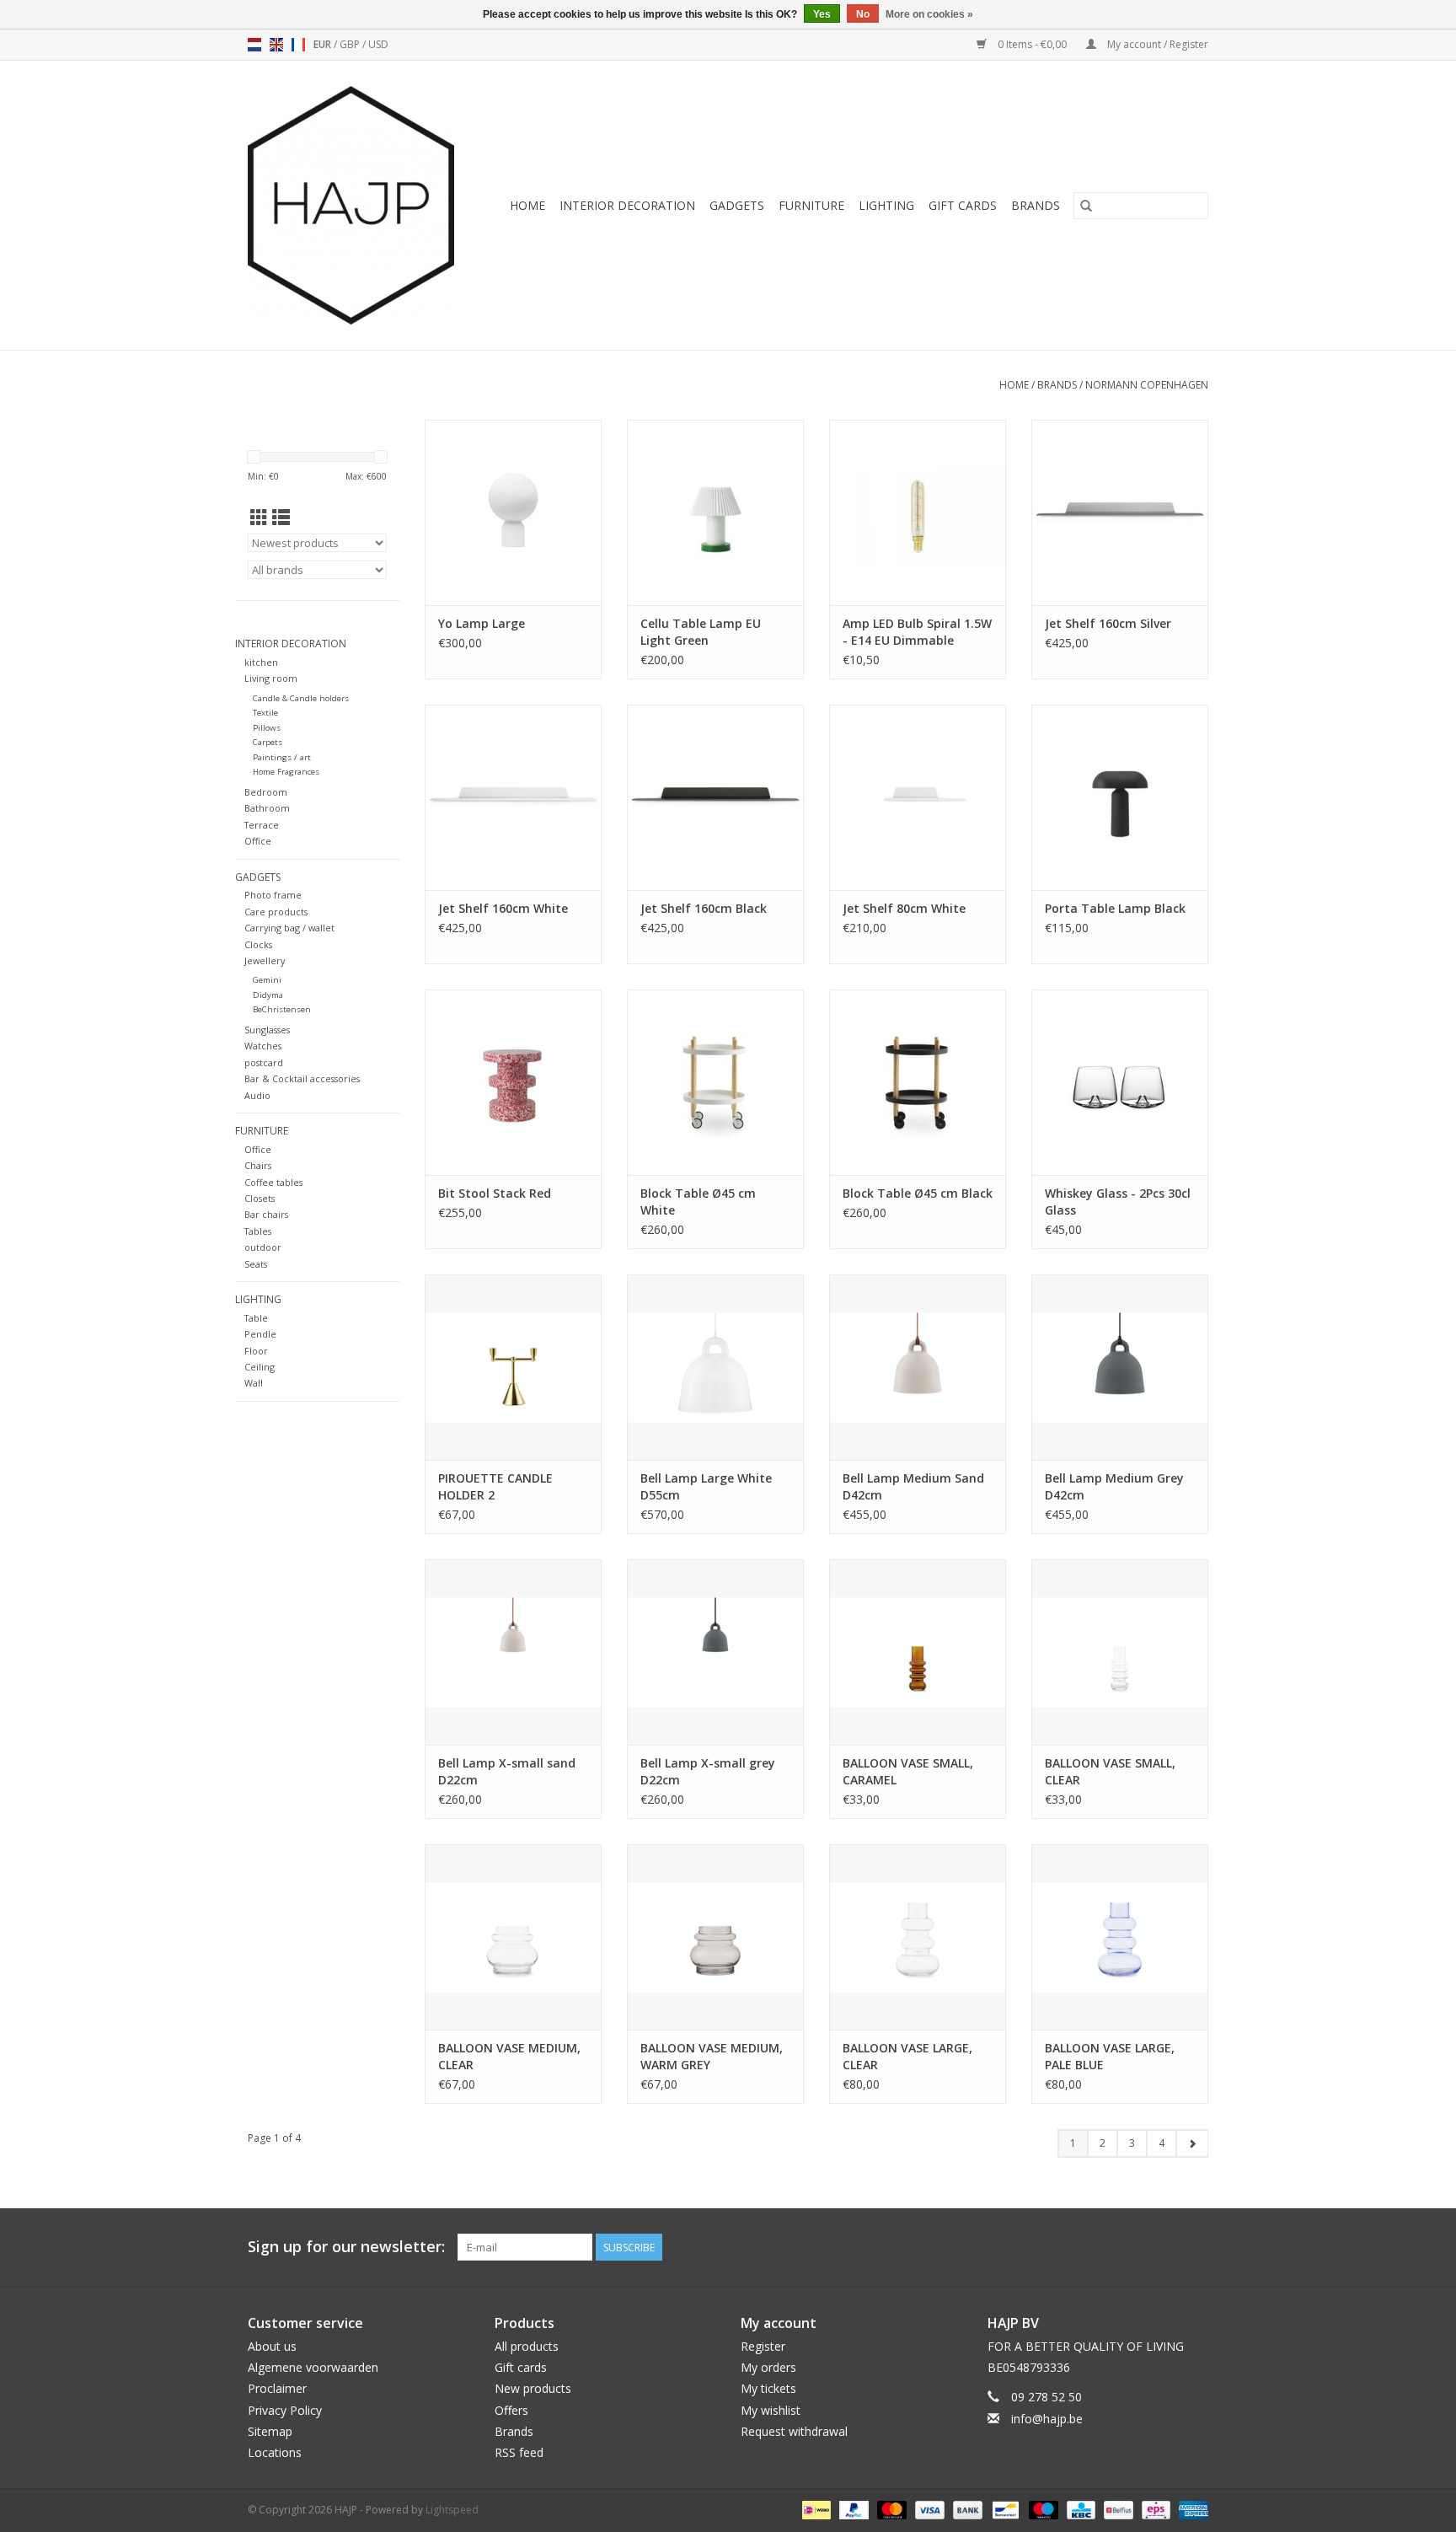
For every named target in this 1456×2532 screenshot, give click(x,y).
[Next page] (1192, 2143)
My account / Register (1156, 44)
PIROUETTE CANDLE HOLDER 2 (495, 1486)
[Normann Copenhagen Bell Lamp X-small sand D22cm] (513, 1652)
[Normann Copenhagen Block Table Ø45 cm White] (715, 1082)
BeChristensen (282, 1009)
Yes (822, 14)
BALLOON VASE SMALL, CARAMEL (908, 1771)
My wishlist (771, 2410)
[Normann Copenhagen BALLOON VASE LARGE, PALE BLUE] (1120, 1937)
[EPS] (1154, 2509)
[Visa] (928, 2509)
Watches (263, 1046)
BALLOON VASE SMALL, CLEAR (1110, 1771)
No (863, 14)
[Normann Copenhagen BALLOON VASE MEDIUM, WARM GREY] (715, 1937)
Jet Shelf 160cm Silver (1108, 623)
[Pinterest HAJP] (1164, 2247)
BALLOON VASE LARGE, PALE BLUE (1110, 2056)
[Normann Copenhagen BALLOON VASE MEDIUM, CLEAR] (513, 1937)
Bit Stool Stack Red (495, 1193)
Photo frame (273, 895)
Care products (276, 912)
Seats (256, 1264)
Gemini (267, 980)
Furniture (811, 205)
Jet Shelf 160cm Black (704, 908)
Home (527, 205)
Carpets (268, 742)
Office (258, 841)
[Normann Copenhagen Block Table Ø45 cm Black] (918, 1082)
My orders (768, 2367)
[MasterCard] (890, 2509)
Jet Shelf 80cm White (904, 908)
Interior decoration (627, 205)
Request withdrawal (794, 2431)
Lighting (886, 205)
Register (763, 2346)
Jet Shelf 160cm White (503, 908)
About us (272, 2346)
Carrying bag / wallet (289, 928)
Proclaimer (277, 2388)
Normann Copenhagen (1147, 385)
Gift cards (963, 205)
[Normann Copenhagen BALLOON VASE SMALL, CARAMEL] (918, 1652)
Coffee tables (273, 1182)
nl (254, 45)
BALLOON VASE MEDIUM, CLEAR (509, 2056)
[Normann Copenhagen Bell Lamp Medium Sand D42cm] (918, 1367)
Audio (257, 1095)
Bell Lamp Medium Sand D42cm (913, 1486)
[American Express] (1191, 2509)
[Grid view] (259, 518)
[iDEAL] (815, 2509)
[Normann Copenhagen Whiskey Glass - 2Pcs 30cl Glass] (1120, 1082)
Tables (258, 1231)
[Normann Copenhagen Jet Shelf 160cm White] (513, 797)
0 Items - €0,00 (1032, 44)
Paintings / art (282, 757)
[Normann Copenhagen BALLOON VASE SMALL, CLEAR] (1120, 1652)
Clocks (258, 944)
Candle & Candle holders (301, 698)
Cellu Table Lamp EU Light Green (701, 632)
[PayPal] (852, 2509)
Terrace (262, 825)
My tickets (768, 2388)
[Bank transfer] (966, 2509)
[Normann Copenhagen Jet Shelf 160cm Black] (715, 797)
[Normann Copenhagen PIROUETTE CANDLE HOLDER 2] (513, 1367)
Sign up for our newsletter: (346, 2247)
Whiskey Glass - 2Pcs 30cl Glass (1118, 1202)
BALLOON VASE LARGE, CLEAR (907, 2056)
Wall (254, 1383)
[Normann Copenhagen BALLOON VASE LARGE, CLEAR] (918, 1937)
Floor (256, 1351)
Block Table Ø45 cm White (698, 1202)
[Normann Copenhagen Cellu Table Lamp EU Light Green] (715, 512)
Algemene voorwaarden (313, 2367)
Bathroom (267, 808)
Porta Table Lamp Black (1115, 908)
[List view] (281, 518)
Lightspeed (452, 2510)
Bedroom (266, 792)
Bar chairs (266, 1214)
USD (378, 44)
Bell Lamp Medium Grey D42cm (1114, 1486)
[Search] (1086, 206)
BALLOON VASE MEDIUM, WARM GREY (712, 2056)
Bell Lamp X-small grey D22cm (708, 1771)
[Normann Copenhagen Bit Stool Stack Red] (513, 1082)
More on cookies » (929, 14)
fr (298, 45)
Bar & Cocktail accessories (302, 1078)
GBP (351, 44)
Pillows (267, 728)
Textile (265, 713)
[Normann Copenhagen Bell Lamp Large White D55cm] (715, 1367)
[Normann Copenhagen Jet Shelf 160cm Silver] (1120, 512)
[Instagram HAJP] (1195, 2247)
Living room (271, 678)
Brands (1036, 205)
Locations (275, 2452)
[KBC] (1079, 2509)
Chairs (258, 1165)
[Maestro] (1042, 2509)
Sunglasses (267, 1030)
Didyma (268, 995)
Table (256, 1318)
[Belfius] (1116, 2509)
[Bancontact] (1004, 2509)
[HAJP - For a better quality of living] (357, 205)
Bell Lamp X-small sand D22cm (507, 1771)
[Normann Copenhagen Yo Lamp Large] (513, 512)
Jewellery (265, 960)
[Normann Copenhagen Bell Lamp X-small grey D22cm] (715, 1652)
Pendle (260, 1334)
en (276, 45)
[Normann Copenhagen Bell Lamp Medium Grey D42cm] (1120, 1367)
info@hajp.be (1047, 2419)
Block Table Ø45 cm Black (918, 1193)
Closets (260, 1198)
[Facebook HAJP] (1134, 2247)
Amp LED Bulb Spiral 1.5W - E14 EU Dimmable (917, 632)
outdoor (263, 1247)
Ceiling (260, 1367)
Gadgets (737, 205)
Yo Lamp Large (482, 623)
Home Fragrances (286, 772)
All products (527, 2346)
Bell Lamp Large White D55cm (706, 1486)
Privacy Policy (285, 2410)
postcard (264, 1062)
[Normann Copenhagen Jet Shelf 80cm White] (918, 797)
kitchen (261, 662)
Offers (511, 2410)
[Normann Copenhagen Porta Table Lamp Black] (1120, 797)
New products (533, 2388)
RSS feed (519, 2452)
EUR (324, 44)
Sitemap (270, 2431)
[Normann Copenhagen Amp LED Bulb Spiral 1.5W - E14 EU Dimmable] (918, 512)
